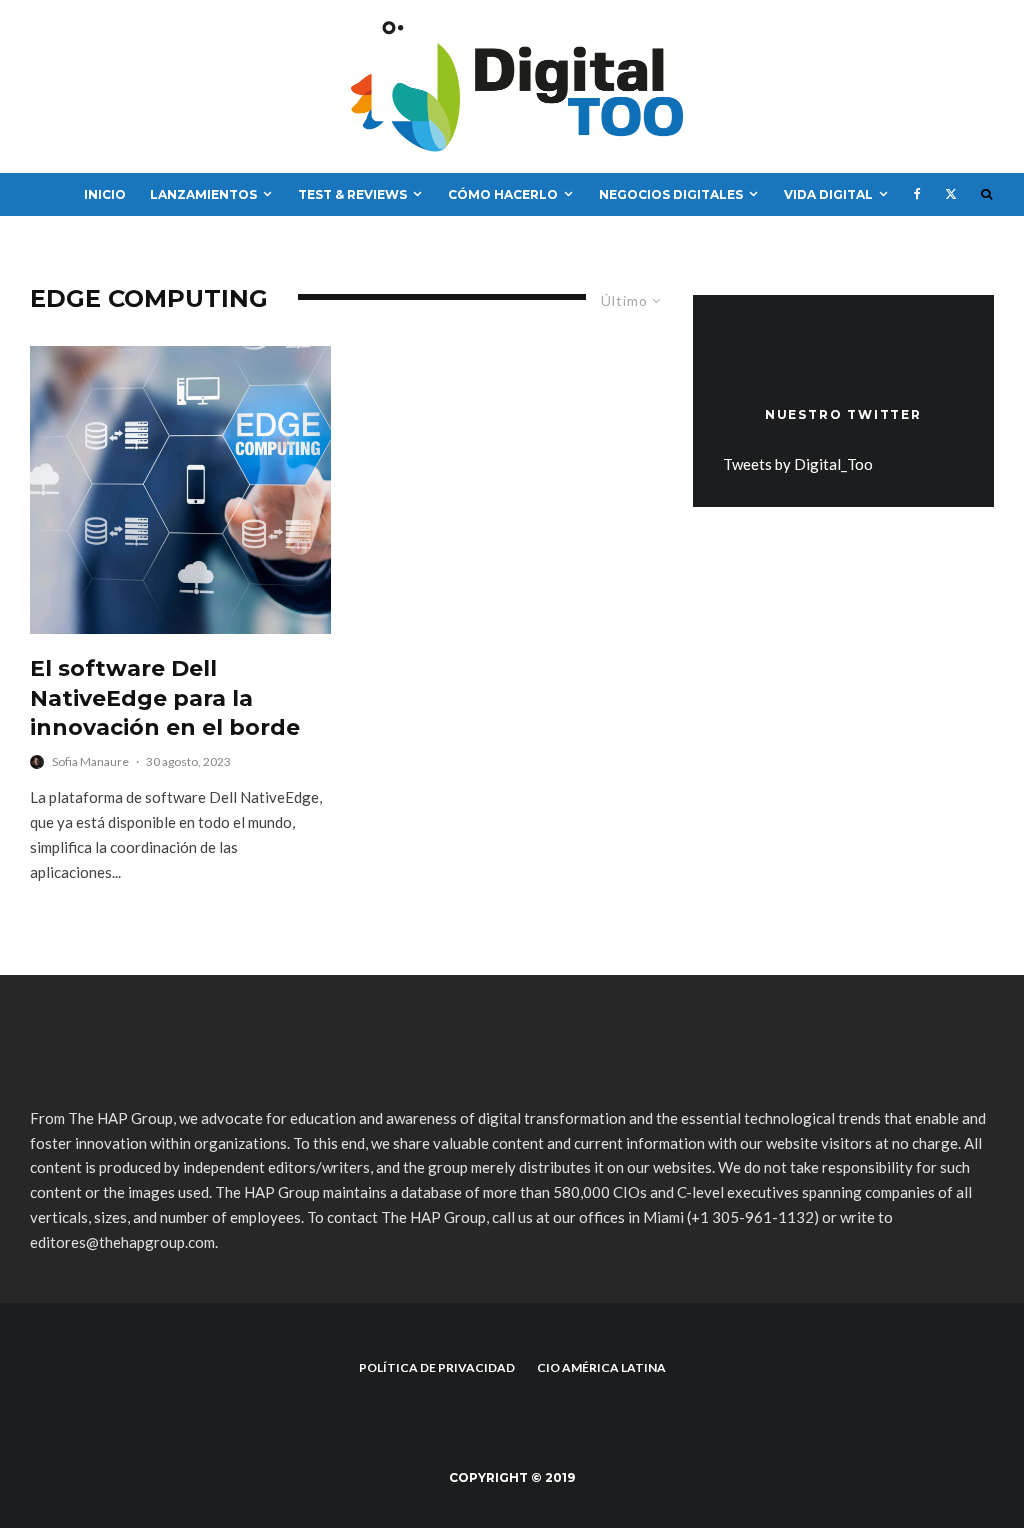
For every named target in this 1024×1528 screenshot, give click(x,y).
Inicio (105, 194)
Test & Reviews (352, 194)
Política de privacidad (437, 1367)
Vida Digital (828, 194)
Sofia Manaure (90, 761)
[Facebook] (917, 195)
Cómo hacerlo (503, 194)
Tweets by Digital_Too (798, 464)
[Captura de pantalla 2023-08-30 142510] (180, 490)
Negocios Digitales (671, 194)
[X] (951, 195)
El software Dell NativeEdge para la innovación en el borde (165, 698)
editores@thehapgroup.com (122, 1242)
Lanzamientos (203, 194)
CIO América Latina (601, 1367)
